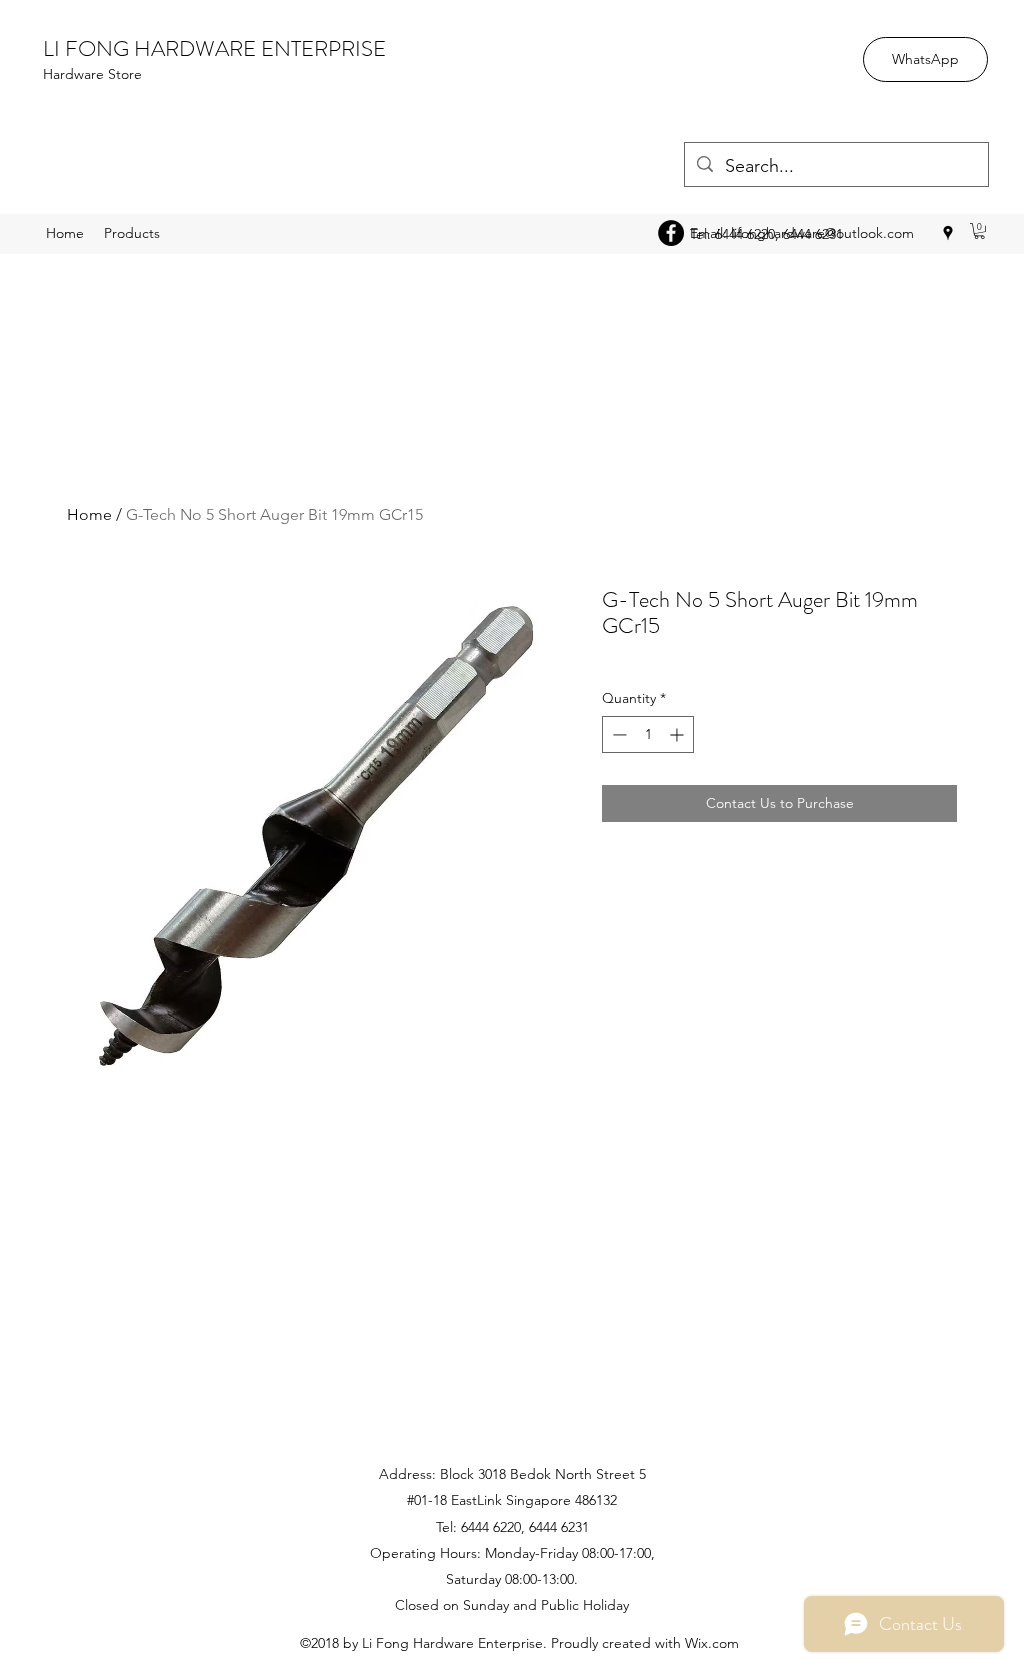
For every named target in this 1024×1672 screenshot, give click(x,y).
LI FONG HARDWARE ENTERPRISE (214, 48)
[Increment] (678, 734)
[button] (979, 231)
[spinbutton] (648, 734)
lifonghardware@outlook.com (822, 233)
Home (89, 514)
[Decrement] (617, 734)
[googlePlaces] (948, 233)
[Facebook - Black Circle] (671, 233)
